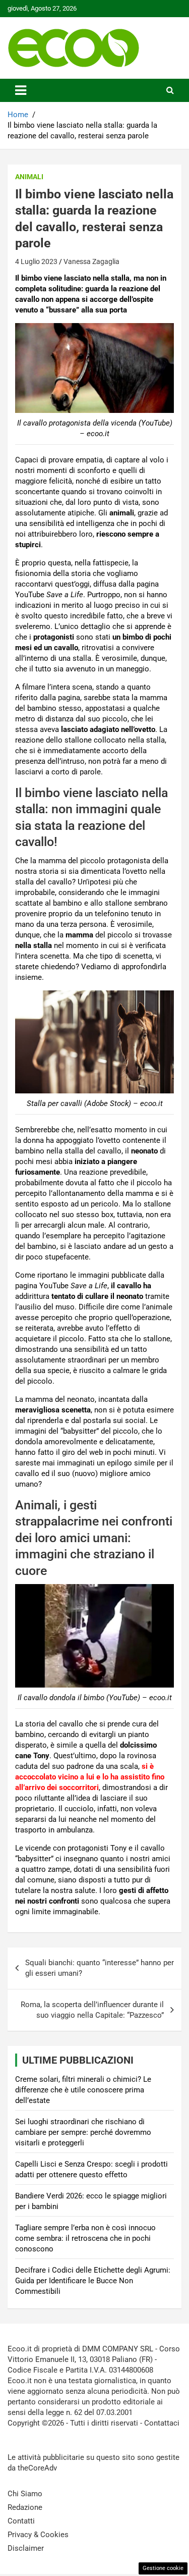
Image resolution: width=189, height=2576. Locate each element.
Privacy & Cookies (38, 2535)
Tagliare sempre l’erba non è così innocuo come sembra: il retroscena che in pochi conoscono (85, 2238)
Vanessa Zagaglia (91, 261)
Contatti (21, 2521)
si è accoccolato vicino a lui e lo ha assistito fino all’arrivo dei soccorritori (90, 1777)
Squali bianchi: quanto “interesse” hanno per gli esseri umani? (100, 1968)
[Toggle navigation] (21, 90)
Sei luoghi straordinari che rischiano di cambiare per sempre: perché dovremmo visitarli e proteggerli (83, 2132)
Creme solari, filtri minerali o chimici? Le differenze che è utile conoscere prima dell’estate (83, 2090)
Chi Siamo (25, 2494)
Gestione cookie (163, 2568)
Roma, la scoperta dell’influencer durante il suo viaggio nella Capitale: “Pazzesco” (92, 2010)
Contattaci (162, 2423)
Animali (29, 177)
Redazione (25, 2507)
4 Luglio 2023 (36, 261)
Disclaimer (26, 2548)
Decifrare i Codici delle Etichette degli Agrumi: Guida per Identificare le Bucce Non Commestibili (93, 2281)
